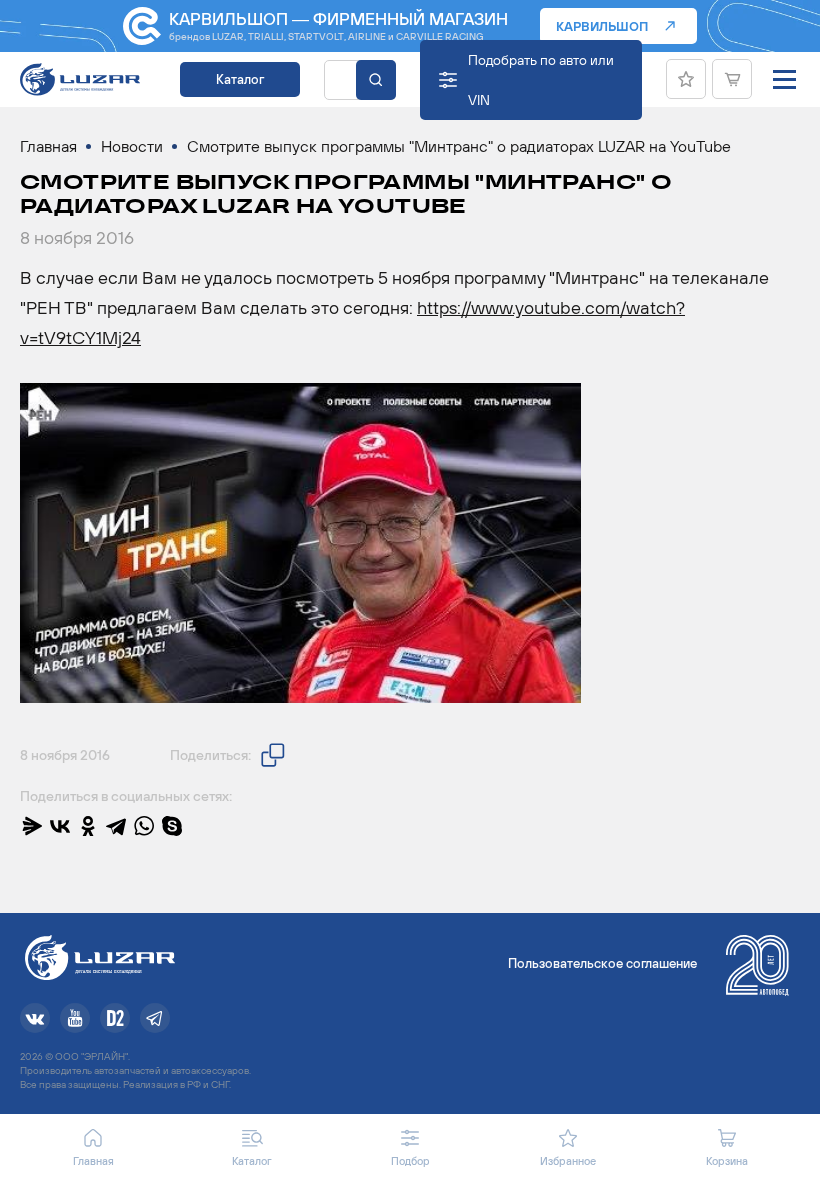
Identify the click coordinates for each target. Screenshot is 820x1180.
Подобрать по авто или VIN (541, 80)
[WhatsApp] (144, 826)
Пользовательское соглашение (602, 963)
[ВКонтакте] (60, 826)
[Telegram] (116, 826)
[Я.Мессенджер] (32, 826)
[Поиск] (376, 80)
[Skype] (172, 826)
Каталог (240, 79)
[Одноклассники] (88, 826)
